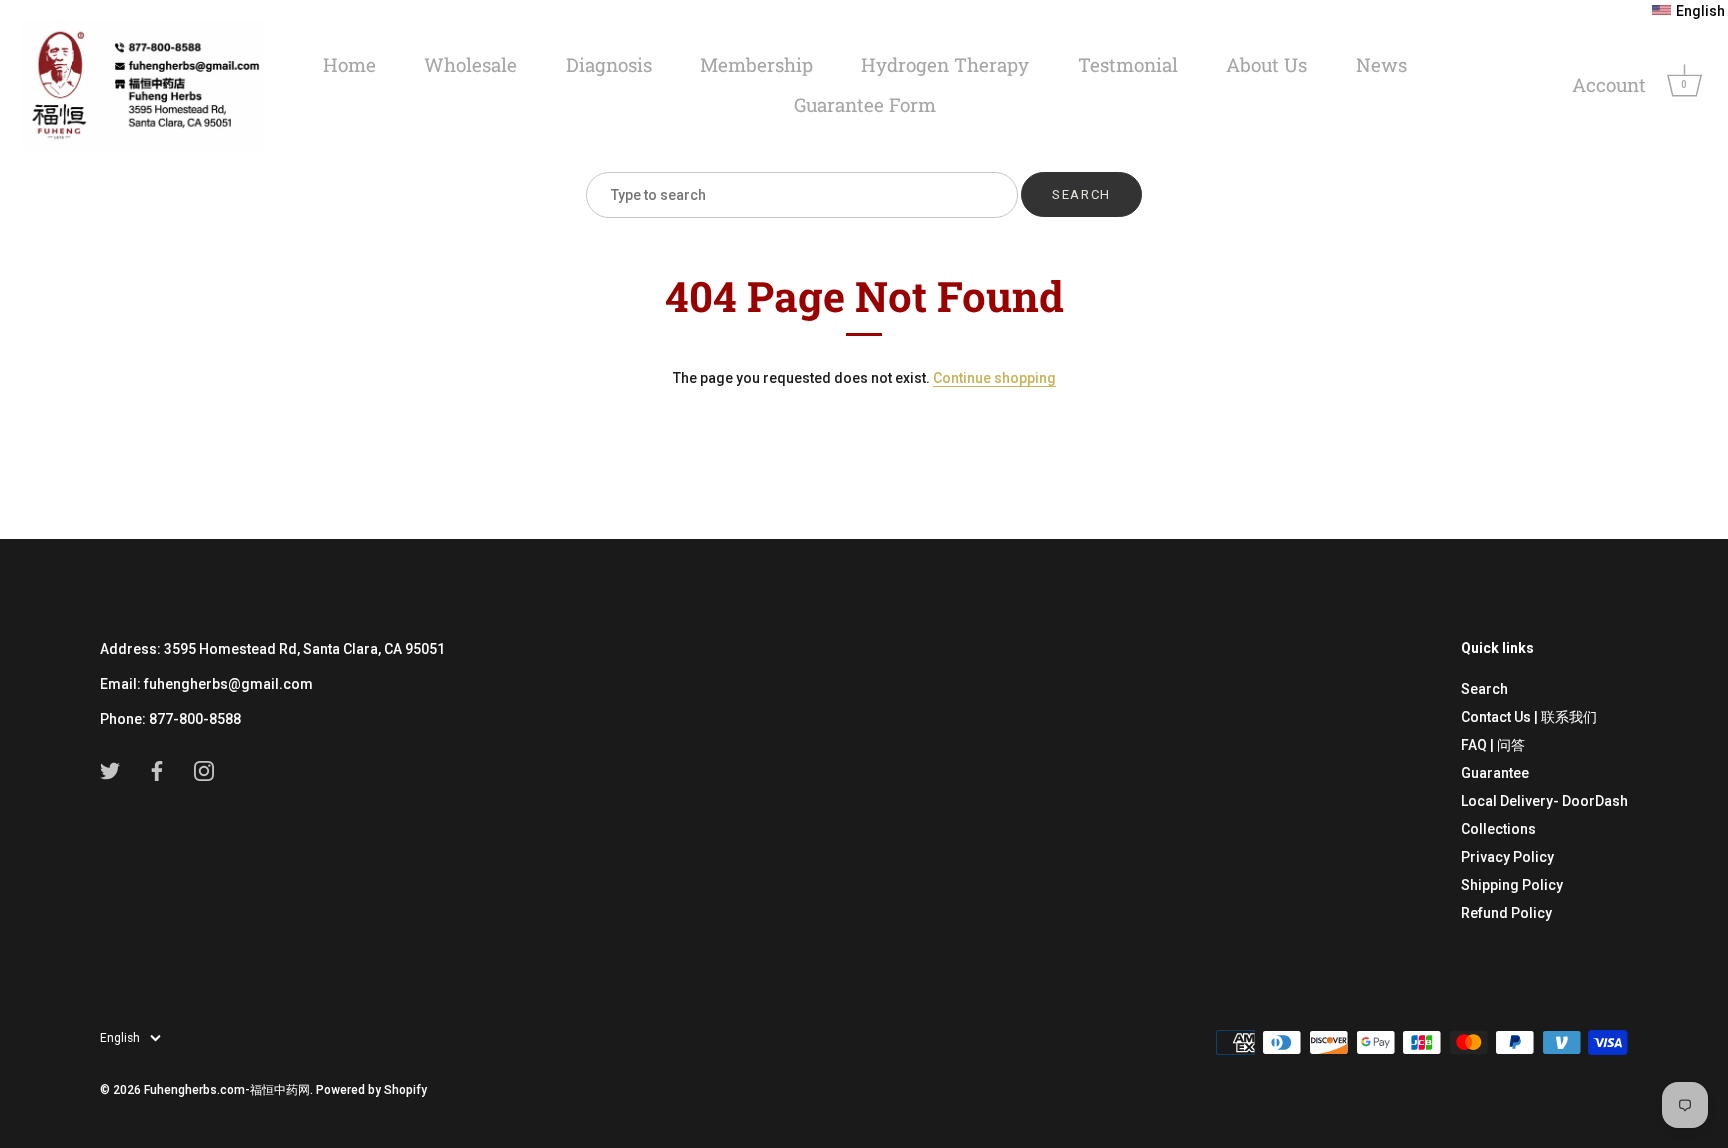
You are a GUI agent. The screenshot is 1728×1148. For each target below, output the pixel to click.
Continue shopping (994, 378)
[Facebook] (157, 770)
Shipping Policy (1512, 884)
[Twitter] (110, 770)
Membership (756, 64)
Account (1609, 84)
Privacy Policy (1507, 856)
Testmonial (1128, 64)
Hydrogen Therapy (945, 64)
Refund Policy (1506, 912)
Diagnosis (609, 64)
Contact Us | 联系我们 (1529, 716)
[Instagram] (204, 770)
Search (1484, 688)
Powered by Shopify (371, 1090)
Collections (1498, 828)
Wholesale (470, 64)
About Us (1266, 64)
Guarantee (1495, 772)
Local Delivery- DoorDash (1544, 800)
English (120, 1037)
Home (349, 64)
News (1381, 64)
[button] (1688, 11)
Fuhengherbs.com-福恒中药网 (227, 1090)
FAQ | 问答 (1493, 744)
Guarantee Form (865, 104)
